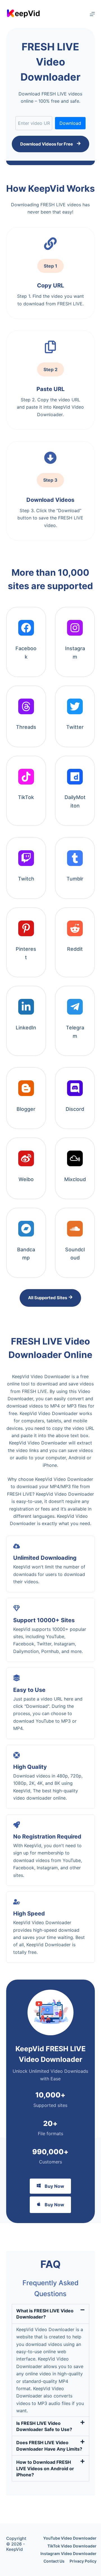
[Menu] (92, 14)
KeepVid (14, 2549)
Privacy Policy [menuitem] (83, 2561)
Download (70, 123)
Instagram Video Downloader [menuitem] (68, 2553)
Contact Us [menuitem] (54, 2561)
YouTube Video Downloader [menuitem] (70, 2538)
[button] (51, 2314)
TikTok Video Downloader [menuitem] (72, 2546)
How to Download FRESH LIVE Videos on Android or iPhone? (45, 2468)
